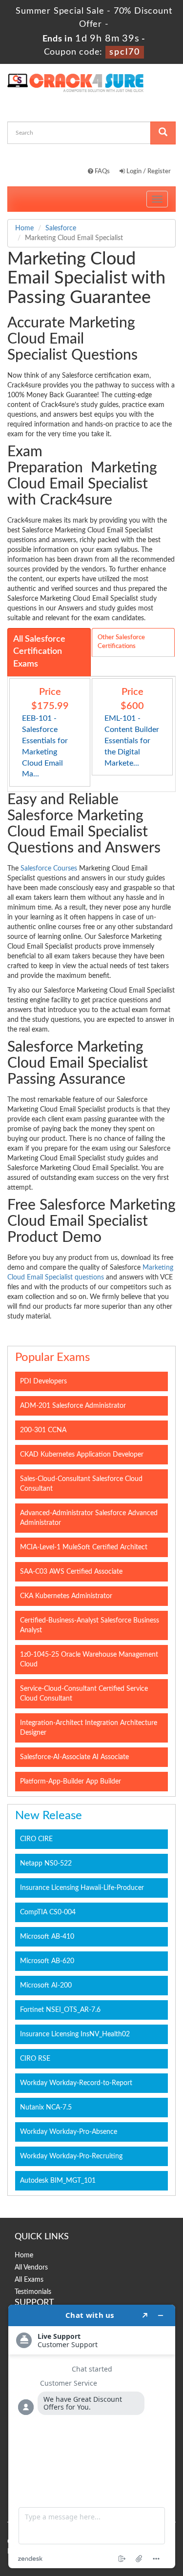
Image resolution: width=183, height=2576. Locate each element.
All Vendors (31, 2268)
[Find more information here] (92, 2436)
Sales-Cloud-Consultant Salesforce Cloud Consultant (81, 1484)
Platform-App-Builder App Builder (71, 1782)
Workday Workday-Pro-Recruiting (71, 2156)
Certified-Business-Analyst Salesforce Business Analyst (90, 1625)
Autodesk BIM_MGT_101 (58, 2181)
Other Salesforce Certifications (121, 642)
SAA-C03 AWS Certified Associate (71, 1572)
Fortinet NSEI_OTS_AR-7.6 (60, 2010)
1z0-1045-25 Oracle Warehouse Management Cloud (89, 1660)
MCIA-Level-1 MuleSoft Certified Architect (84, 1547)
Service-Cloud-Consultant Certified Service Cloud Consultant (84, 1694)
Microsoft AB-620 (47, 1961)
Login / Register (148, 172)
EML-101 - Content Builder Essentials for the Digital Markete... (132, 740)
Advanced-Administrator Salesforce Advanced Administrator (89, 1518)
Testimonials (33, 2292)
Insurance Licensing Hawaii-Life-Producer (82, 1888)
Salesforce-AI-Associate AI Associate (74, 1757)
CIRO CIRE (36, 1839)
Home (24, 228)
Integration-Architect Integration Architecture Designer (89, 1728)
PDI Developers (43, 1381)
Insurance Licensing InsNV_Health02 (75, 2034)
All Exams (29, 2280)
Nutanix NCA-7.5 (46, 2108)
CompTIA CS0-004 (48, 1912)
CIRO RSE (35, 2059)
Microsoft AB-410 (47, 1937)
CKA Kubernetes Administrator (66, 1596)
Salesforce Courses (49, 869)
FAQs (102, 172)
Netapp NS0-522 (46, 1864)
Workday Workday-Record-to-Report (76, 2083)
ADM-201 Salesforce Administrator (73, 1406)
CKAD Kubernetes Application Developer (82, 1455)
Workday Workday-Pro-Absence (69, 2132)
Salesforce (61, 228)
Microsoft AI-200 (46, 1986)
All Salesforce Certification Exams (39, 652)
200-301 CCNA (43, 1430)
